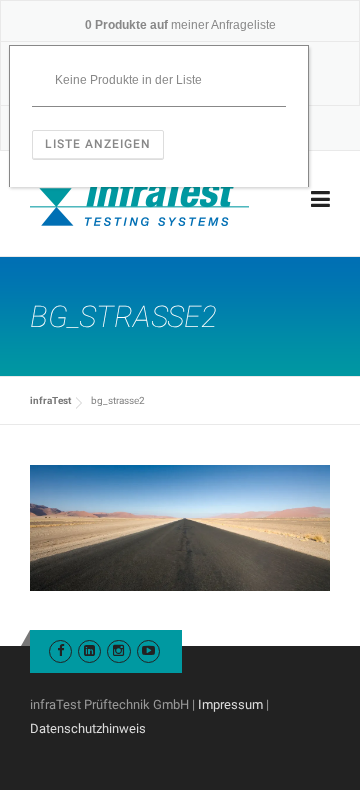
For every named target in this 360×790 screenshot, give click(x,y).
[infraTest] (139, 200)
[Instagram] (118, 650)
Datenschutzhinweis (88, 728)
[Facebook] (60, 650)
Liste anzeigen (98, 144)
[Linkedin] (89, 650)
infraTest (50, 400)
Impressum (230, 704)
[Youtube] (148, 650)
